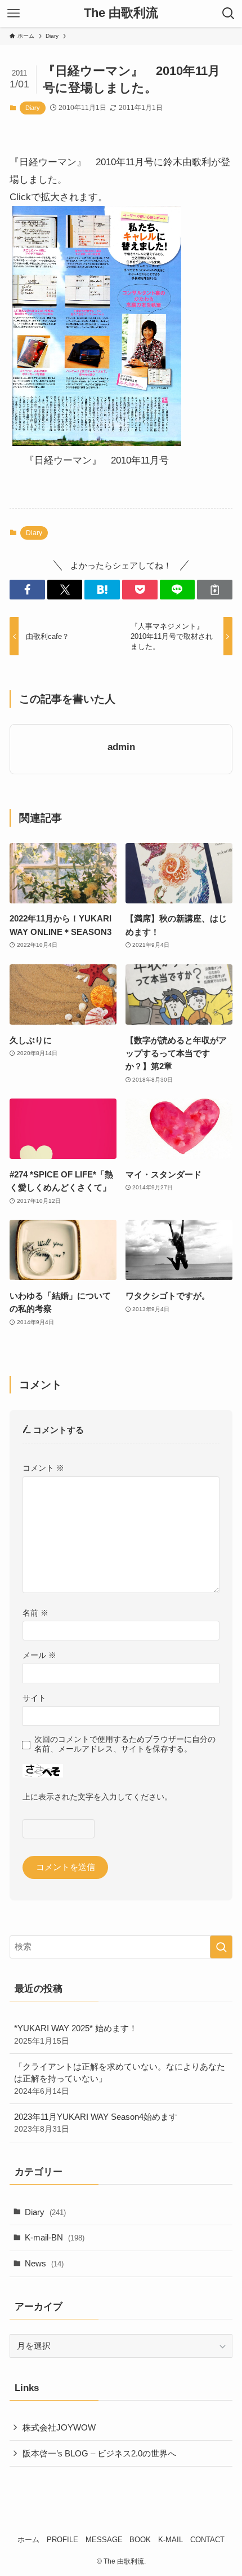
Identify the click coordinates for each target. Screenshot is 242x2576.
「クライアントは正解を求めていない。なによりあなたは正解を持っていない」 (120, 2079)
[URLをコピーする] (215, 590)
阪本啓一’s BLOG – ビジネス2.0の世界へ (99, 2453)
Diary (33, 108)
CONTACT (207, 2540)
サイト (34, 1698)
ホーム (28, 2540)
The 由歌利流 (121, 14)
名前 (35, 1613)
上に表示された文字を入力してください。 (97, 1797)
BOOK (140, 2540)
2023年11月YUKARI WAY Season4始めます (96, 2123)
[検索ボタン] (228, 14)
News (44, 2263)
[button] (27, 590)
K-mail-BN (55, 2237)
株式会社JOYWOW (59, 2427)
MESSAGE (104, 2540)
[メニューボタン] (14, 14)
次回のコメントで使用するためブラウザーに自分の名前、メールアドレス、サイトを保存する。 (125, 1744)
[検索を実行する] (221, 1947)
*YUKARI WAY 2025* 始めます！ (76, 2034)
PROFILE (62, 2540)
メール (39, 1655)
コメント (43, 1468)
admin (121, 747)
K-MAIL (171, 2540)
